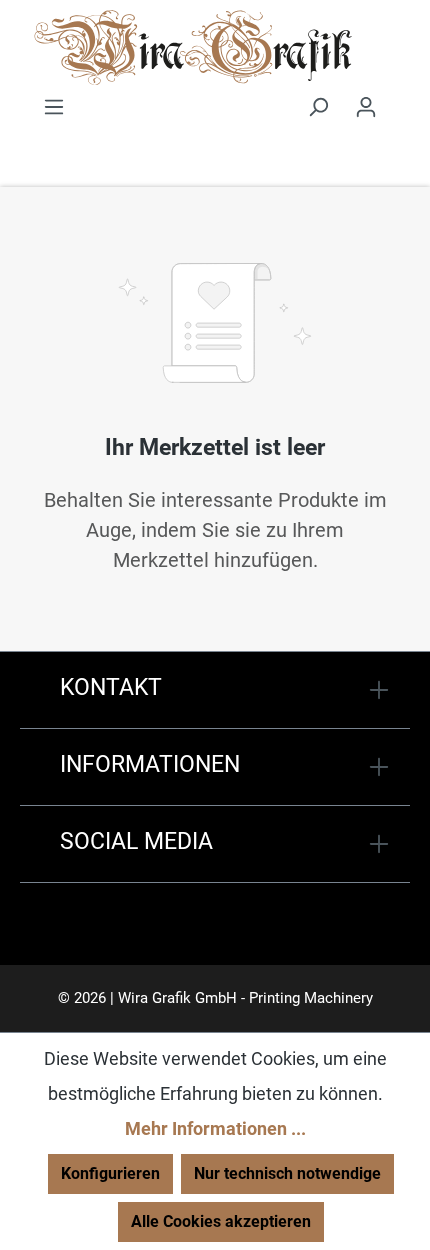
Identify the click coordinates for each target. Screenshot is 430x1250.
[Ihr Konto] (366, 107)
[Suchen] (318, 107)
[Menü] (54, 107)
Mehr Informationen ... (215, 1128)
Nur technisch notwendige (287, 1173)
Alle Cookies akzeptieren (221, 1221)
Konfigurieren (110, 1173)
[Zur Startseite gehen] (192, 49)
